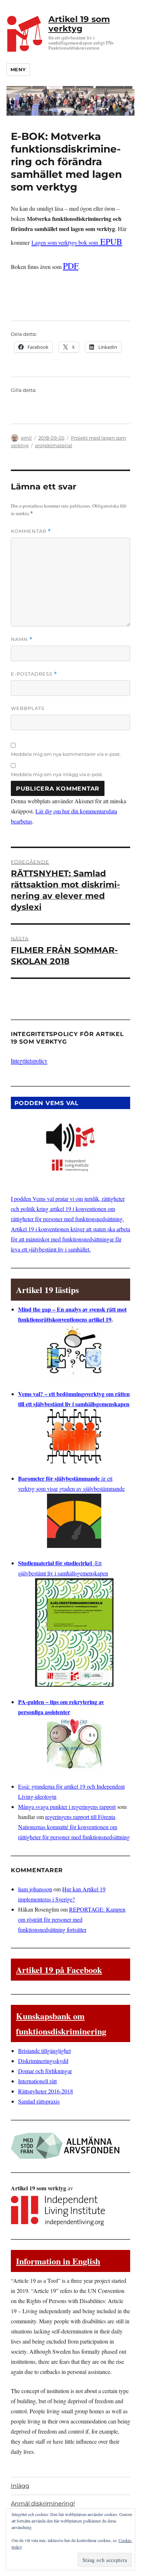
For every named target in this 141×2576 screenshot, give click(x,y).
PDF (71, 266)
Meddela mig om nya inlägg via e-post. (57, 774)
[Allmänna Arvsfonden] (65, 2144)
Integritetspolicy (29, 1060)
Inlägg (20, 2486)
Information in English (58, 2261)
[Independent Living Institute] (58, 2209)
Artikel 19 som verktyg (79, 24)
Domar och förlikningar (45, 2071)
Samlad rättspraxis (39, 2101)
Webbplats (28, 708)
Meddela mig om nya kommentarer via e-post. (66, 754)
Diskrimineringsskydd (43, 2061)
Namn (22, 639)
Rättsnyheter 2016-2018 (46, 2091)
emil (26, 438)
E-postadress (34, 674)
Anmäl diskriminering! (43, 2504)
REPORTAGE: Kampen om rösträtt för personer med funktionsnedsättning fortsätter (72, 1919)
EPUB (77, 241)
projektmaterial (54, 445)
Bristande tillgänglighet (44, 2051)
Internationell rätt (37, 2081)
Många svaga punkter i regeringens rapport (67, 1807)
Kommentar (31, 531)
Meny (18, 69)
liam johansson (35, 1889)
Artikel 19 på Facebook (59, 1970)
